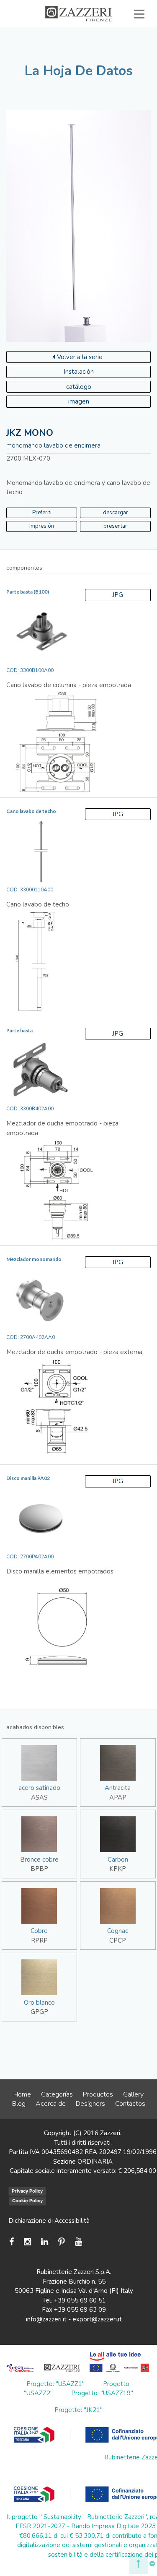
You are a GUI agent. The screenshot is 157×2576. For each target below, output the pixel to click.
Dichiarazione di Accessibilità (49, 2221)
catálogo (79, 387)
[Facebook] (14, 2242)
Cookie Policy (27, 2201)
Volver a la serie (80, 357)
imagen (79, 401)
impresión (42, 526)
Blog (19, 2104)
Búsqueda (115, 62)
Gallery (133, 2094)
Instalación (79, 372)
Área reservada (51, 52)
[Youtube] (78, 2242)
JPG (118, 595)
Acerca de (51, 2104)
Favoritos (116, 52)
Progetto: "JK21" (78, 2410)
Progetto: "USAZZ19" (102, 2393)
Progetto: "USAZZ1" (55, 2384)
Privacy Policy (27, 2191)
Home (22, 2094)
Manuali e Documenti (103, 43)
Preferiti (42, 513)
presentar (115, 526)
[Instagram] (27, 2242)
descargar (116, 513)
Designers (90, 2104)
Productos (98, 2094)
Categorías (57, 2094)
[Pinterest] (62, 2242)
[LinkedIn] (45, 2242)
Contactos (130, 2104)
